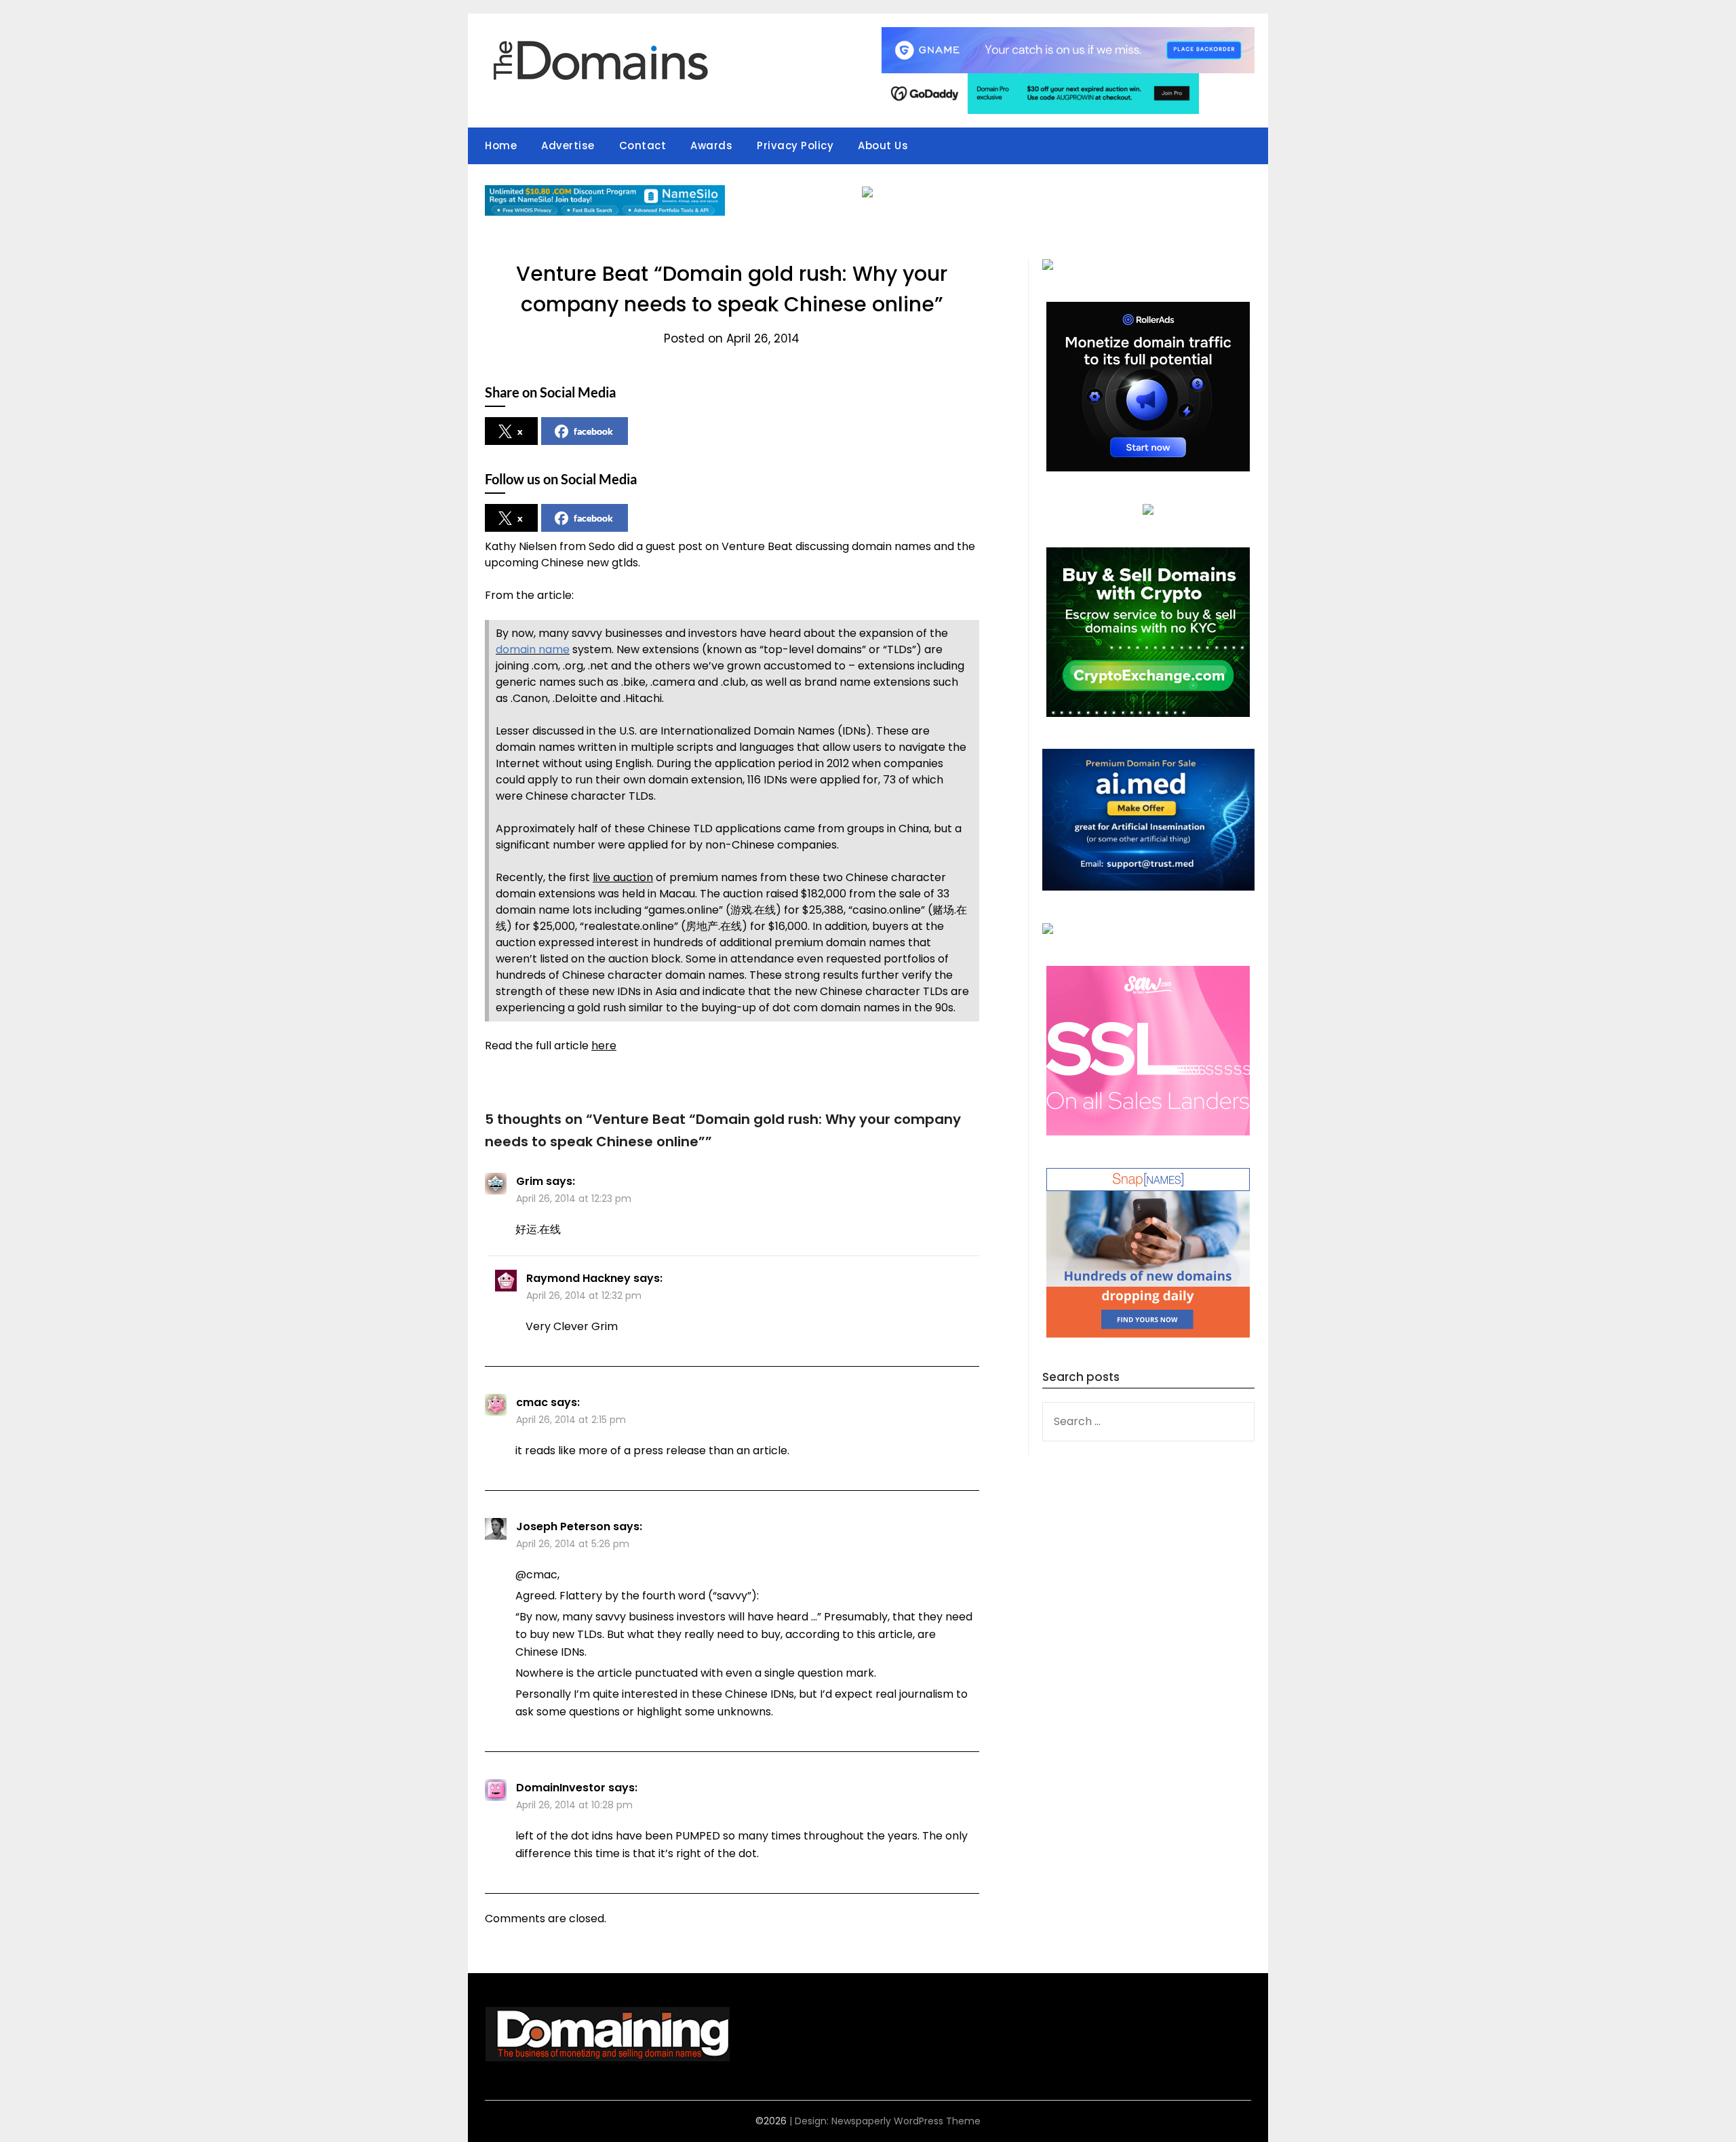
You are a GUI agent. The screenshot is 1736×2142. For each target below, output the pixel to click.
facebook (593, 431)
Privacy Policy (795, 145)
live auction (623, 877)
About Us (883, 145)
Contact (643, 145)
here (604, 1046)
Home (501, 145)
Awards (711, 145)
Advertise (568, 145)
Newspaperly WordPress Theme (906, 2121)
